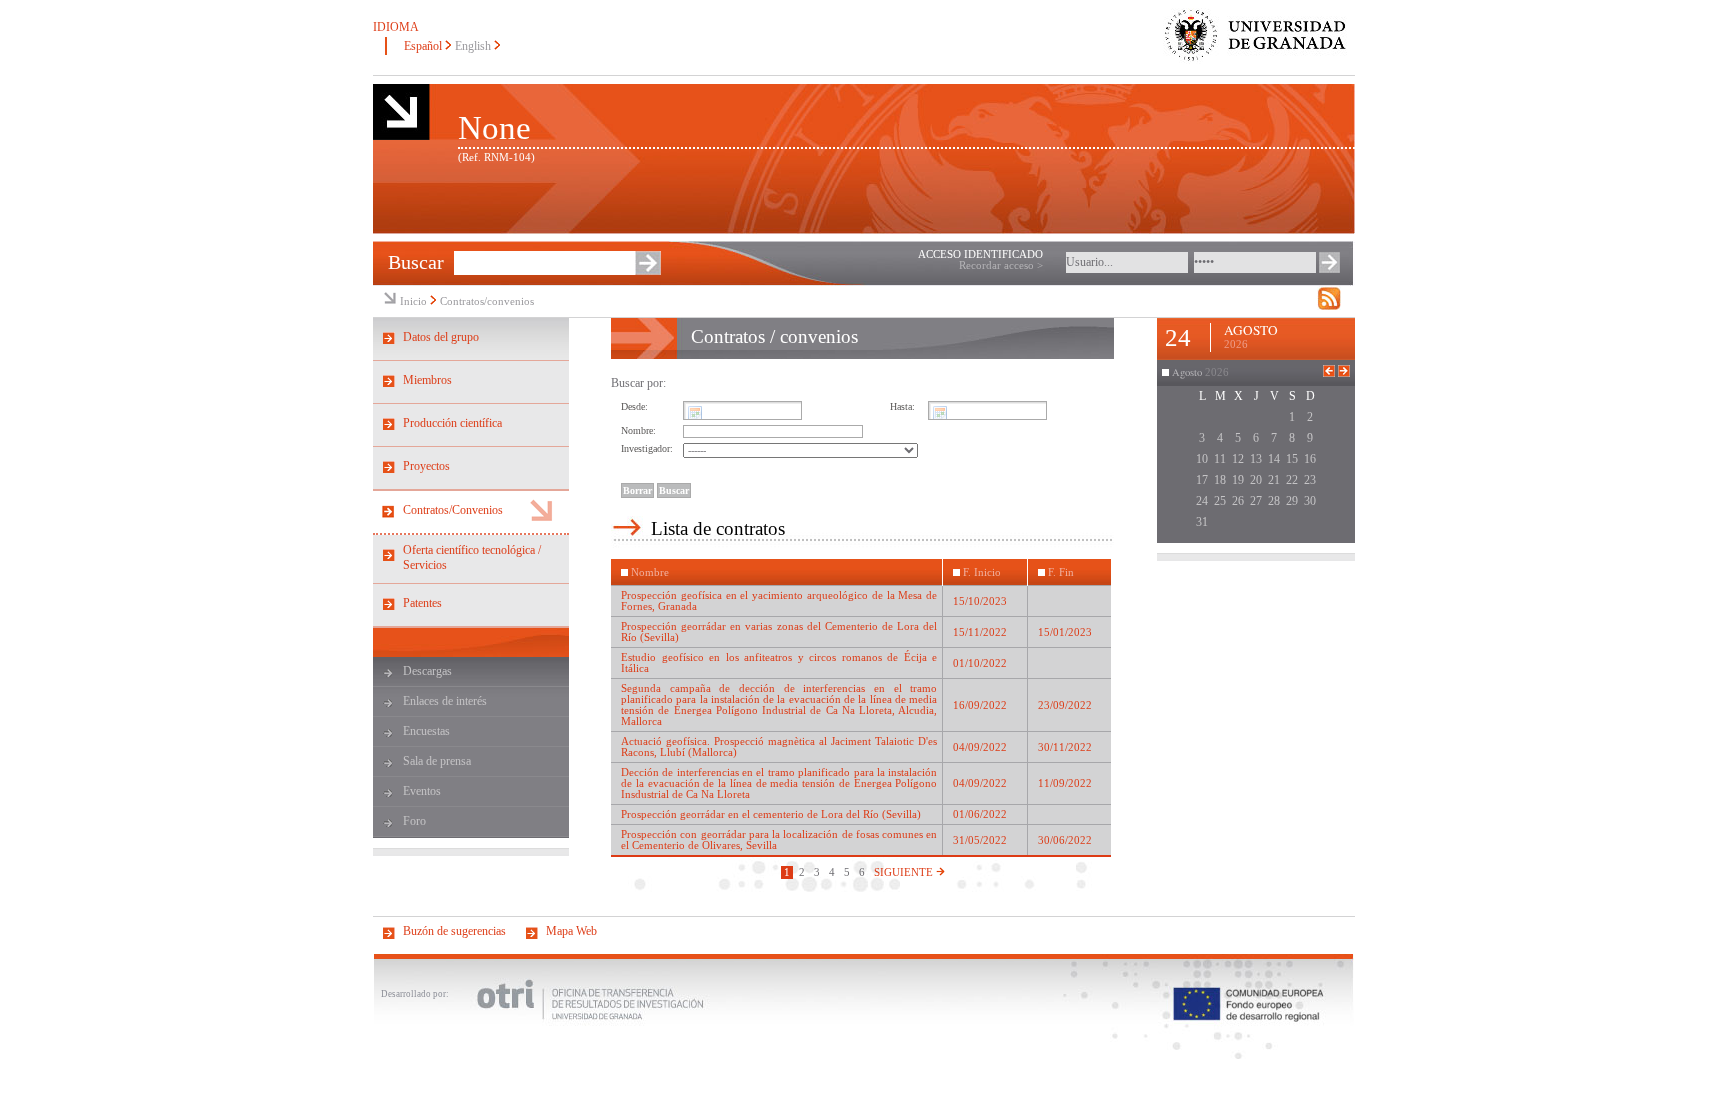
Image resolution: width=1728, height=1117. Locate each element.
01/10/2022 (980, 663)
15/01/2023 (1065, 632)
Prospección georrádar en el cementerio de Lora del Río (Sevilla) (771, 814)
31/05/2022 (980, 840)
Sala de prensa (437, 761)
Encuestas (426, 731)
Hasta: (902, 406)
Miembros (427, 380)
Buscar (416, 262)
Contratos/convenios (487, 301)
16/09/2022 (980, 705)
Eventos (422, 791)
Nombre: (638, 430)
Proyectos (426, 466)
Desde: (634, 406)
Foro (414, 821)
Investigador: (647, 448)
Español (423, 46)
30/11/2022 (1065, 747)
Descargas (427, 671)
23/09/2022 (1065, 705)
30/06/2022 (1065, 840)
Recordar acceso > (1001, 265)
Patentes (422, 603)
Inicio (413, 301)
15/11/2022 (980, 632)
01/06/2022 (980, 814)
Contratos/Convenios (453, 510)
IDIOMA (396, 27)
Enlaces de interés (445, 701)
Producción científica (452, 423)
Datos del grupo (441, 337)
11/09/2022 (1065, 783)
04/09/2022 (980, 747)
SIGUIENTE (905, 872)
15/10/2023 (980, 601)
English (473, 46)
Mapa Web (571, 931)
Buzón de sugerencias (454, 931)
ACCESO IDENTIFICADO (980, 254)
